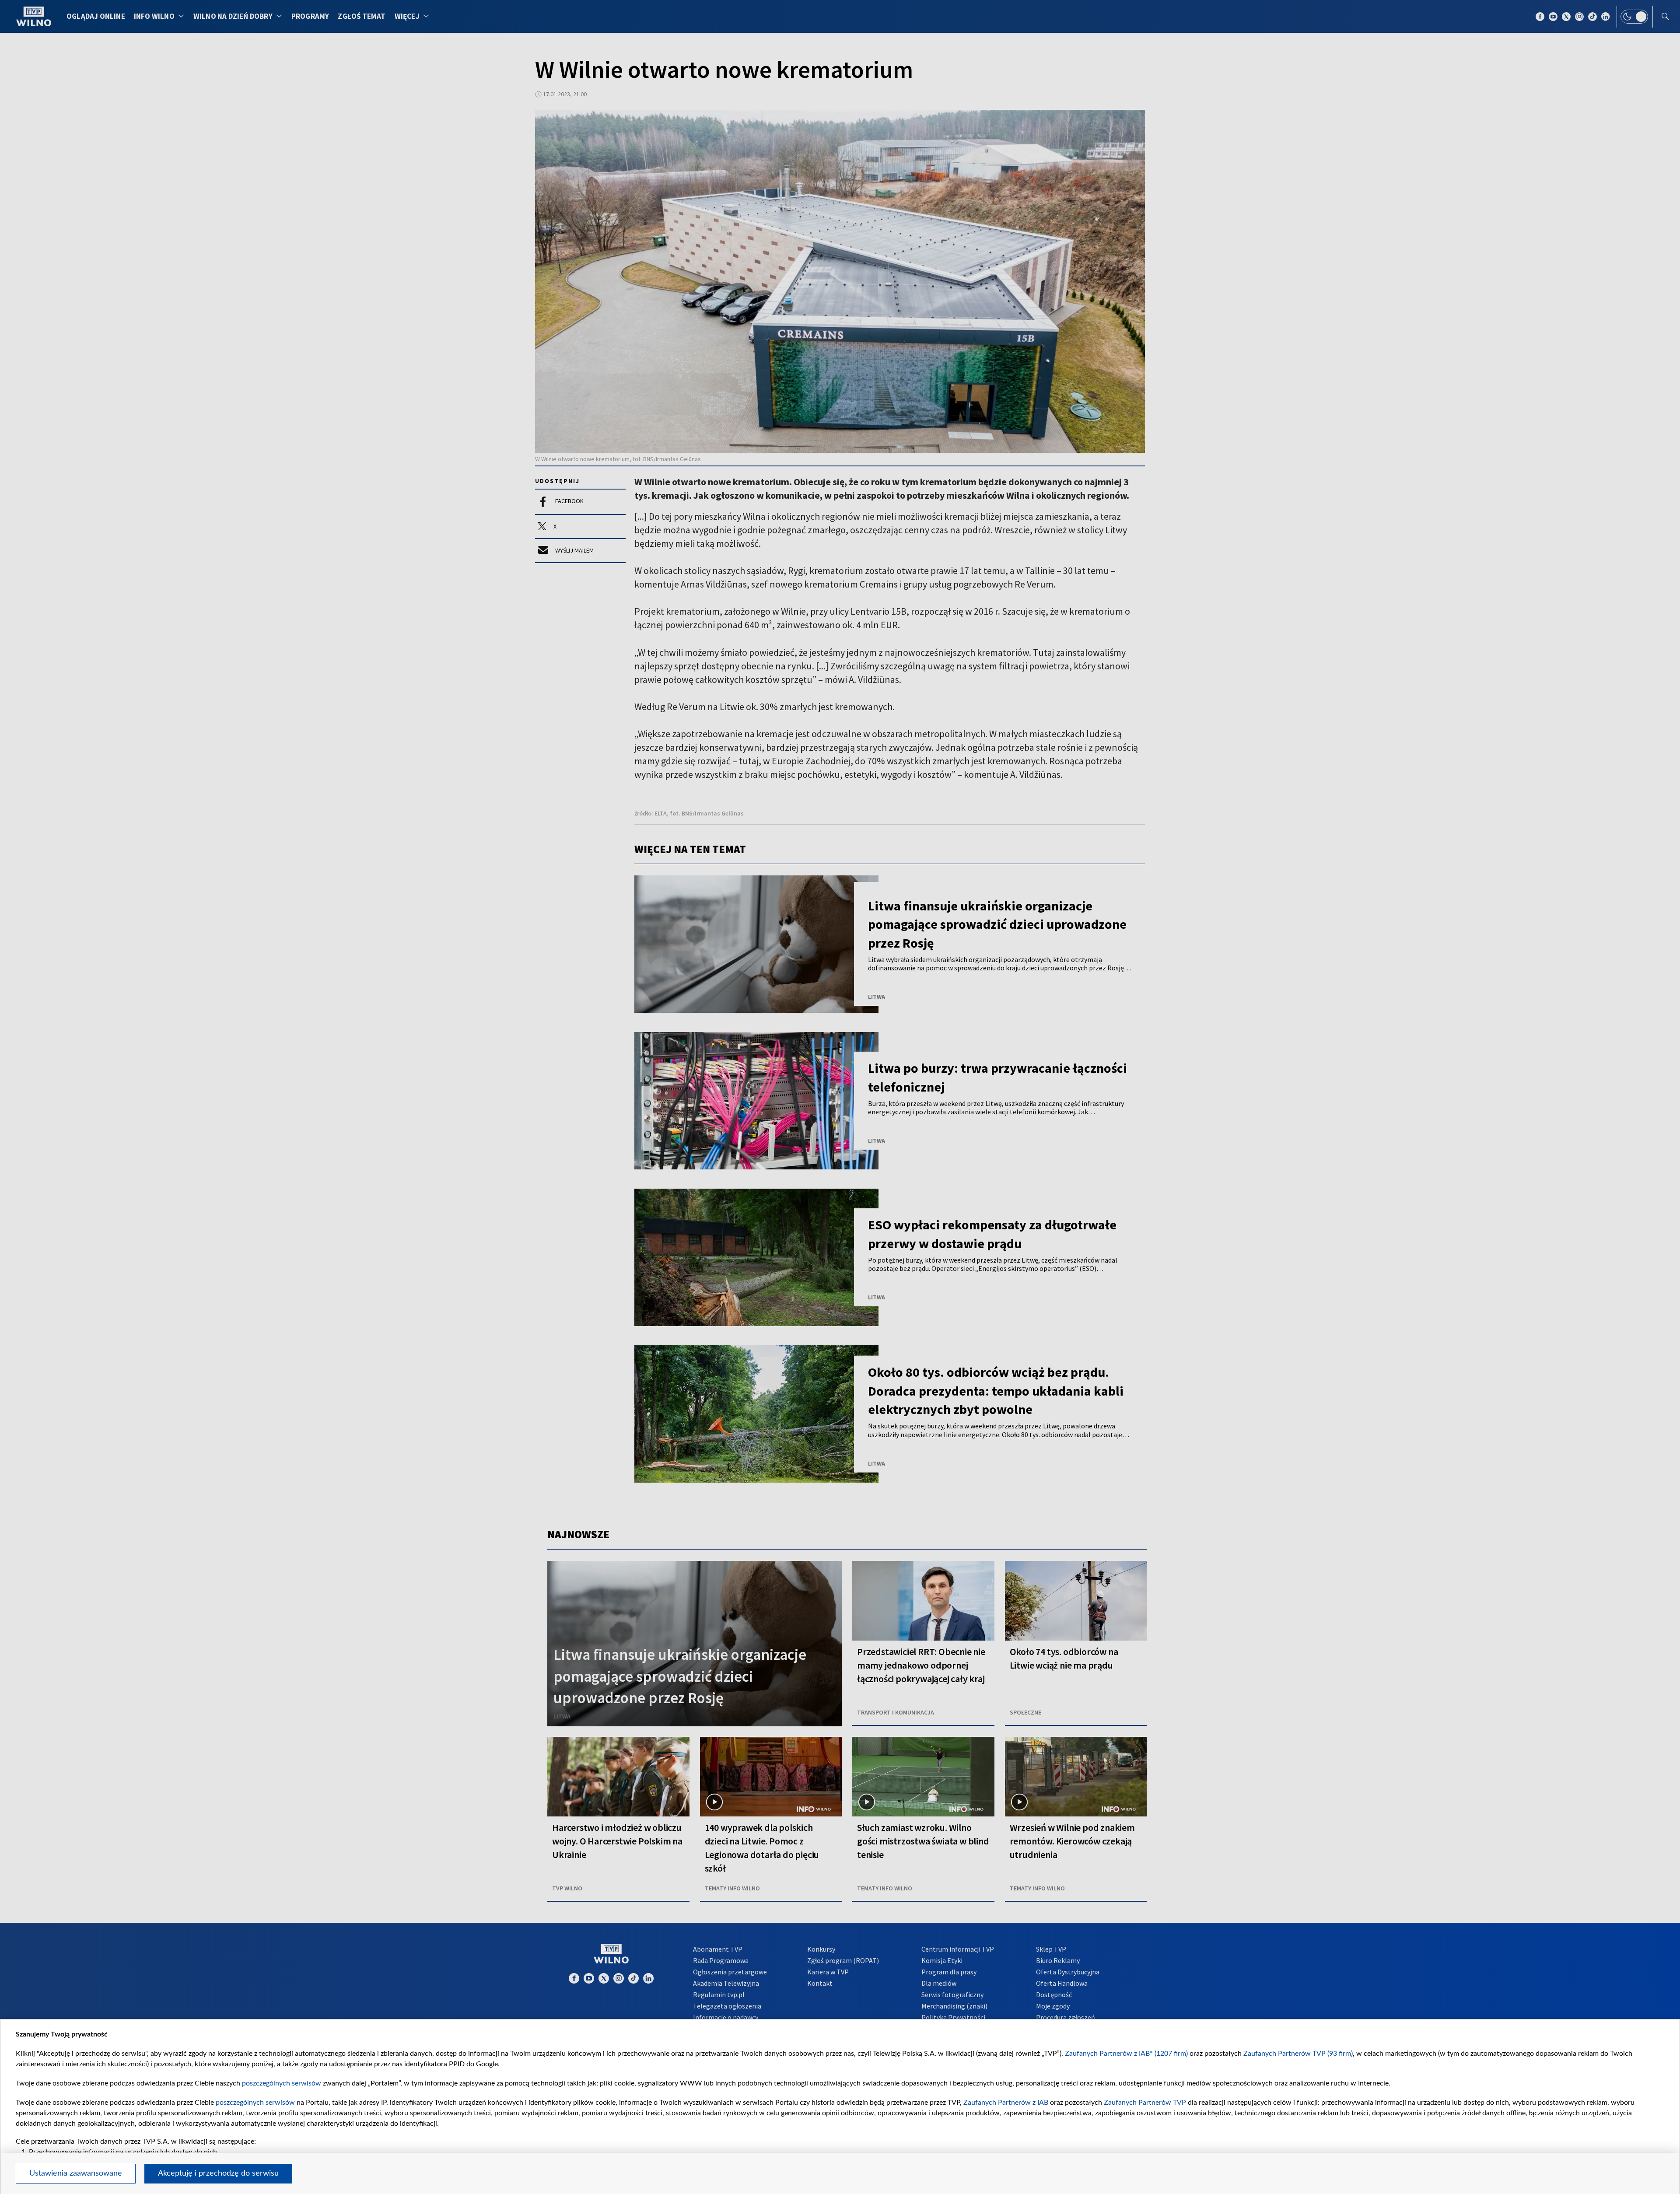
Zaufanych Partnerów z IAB (1006, 2103)
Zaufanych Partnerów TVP (1145, 2103)
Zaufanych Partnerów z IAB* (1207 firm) (1126, 2054)
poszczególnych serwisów (282, 2083)
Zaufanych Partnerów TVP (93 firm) (1298, 2054)
